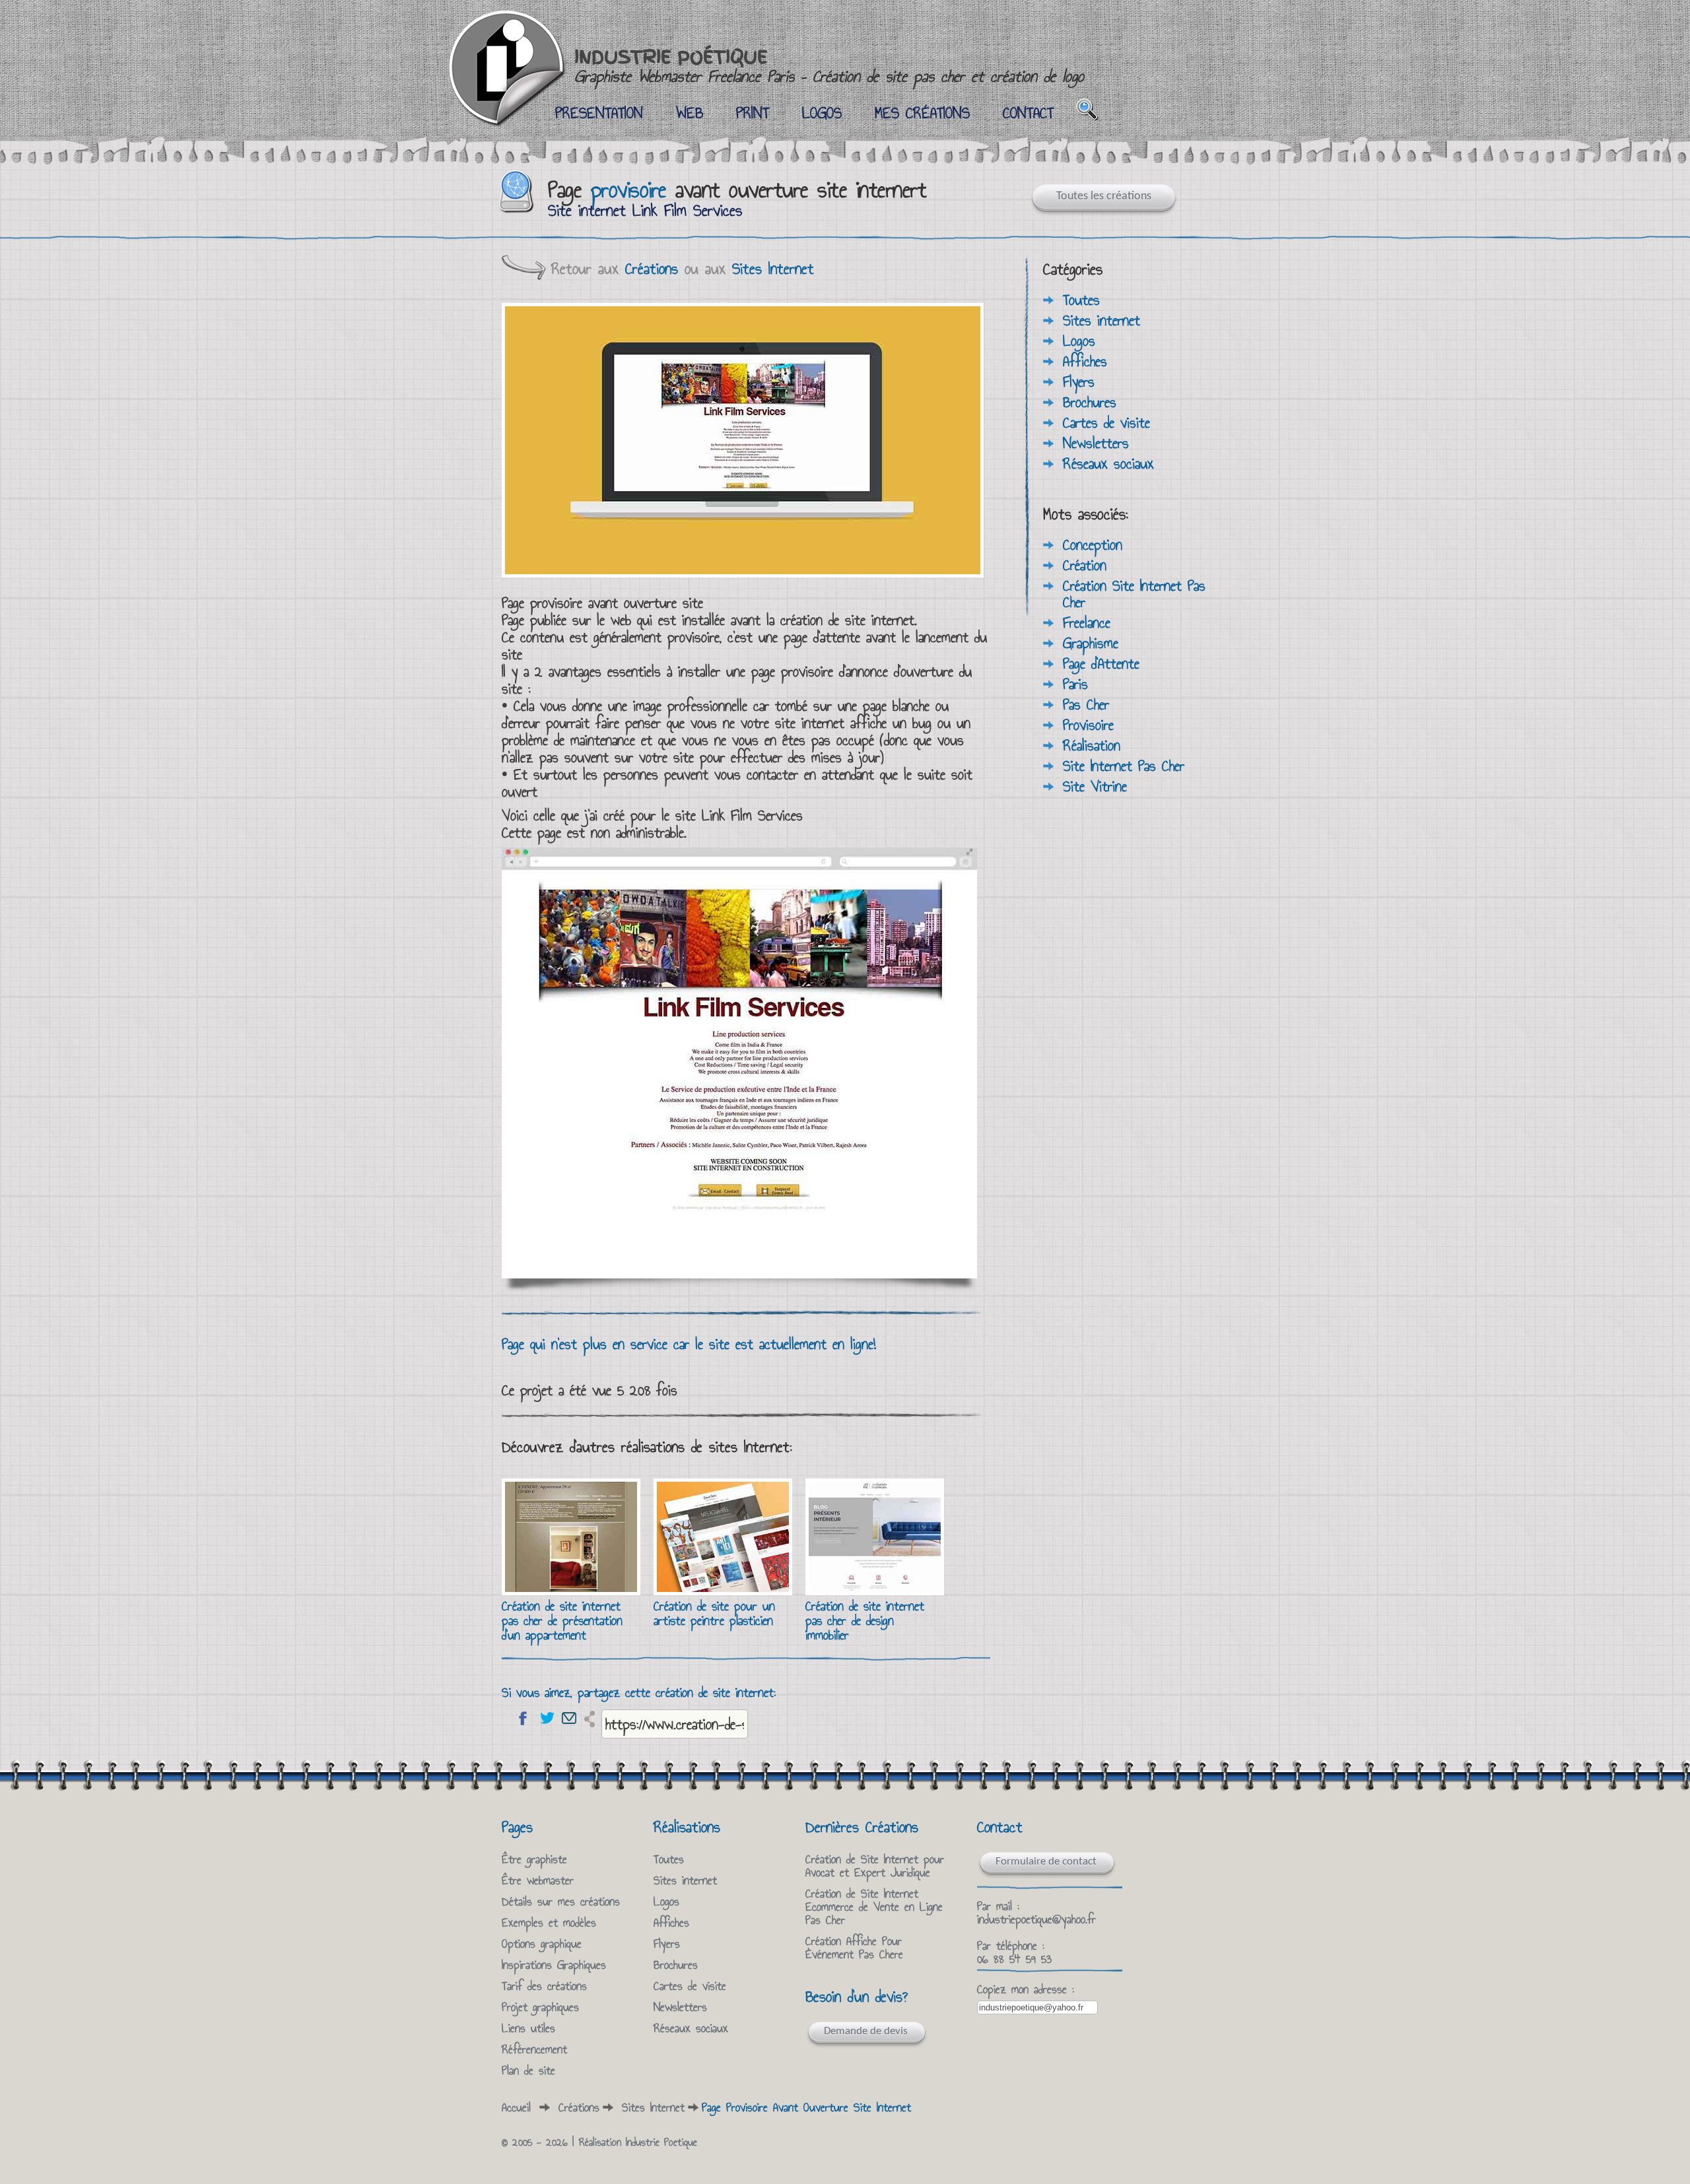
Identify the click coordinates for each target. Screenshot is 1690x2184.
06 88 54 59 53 (1014, 1959)
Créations (652, 269)
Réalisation (1092, 745)
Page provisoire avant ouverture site (602, 603)
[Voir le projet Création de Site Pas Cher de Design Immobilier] (875, 1590)
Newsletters (1096, 443)
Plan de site (528, 2070)
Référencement (534, 2049)
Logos (1079, 341)
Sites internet (1101, 320)
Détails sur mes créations (561, 1902)
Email (569, 1718)
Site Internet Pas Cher (1124, 766)
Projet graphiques (540, 2007)
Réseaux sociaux (1108, 463)
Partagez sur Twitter (546, 1718)
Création (1085, 565)
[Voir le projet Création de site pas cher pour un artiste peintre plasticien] (723, 1590)
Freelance (1087, 622)
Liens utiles (528, 2028)
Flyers (1079, 381)
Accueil (516, 2107)
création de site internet (847, 620)
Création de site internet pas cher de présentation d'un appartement (562, 1620)
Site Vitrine (1095, 786)
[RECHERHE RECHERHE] (1087, 109)
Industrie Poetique (661, 2142)
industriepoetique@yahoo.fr (1036, 1919)
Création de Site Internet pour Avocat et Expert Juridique (875, 1866)
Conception (1093, 545)
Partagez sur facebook (523, 1718)
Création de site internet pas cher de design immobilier (865, 1620)
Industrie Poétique (829, 66)
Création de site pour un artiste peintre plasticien (714, 1613)
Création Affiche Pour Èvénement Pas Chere (854, 1948)
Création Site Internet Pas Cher (1134, 594)
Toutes (1081, 300)
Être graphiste (534, 1859)
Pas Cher (1086, 704)
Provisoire (1088, 725)
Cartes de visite (1106, 422)
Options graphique (542, 1944)
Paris (1075, 684)
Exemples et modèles (549, 1923)
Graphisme (1091, 643)
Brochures (1090, 402)
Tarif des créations (544, 1986)
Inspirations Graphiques (554, 1965)
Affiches (1085, 361)
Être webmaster (538, 1880)
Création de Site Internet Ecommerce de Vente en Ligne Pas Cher (874, 1907)
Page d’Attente (1101, 663)
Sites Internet (773, 269)
